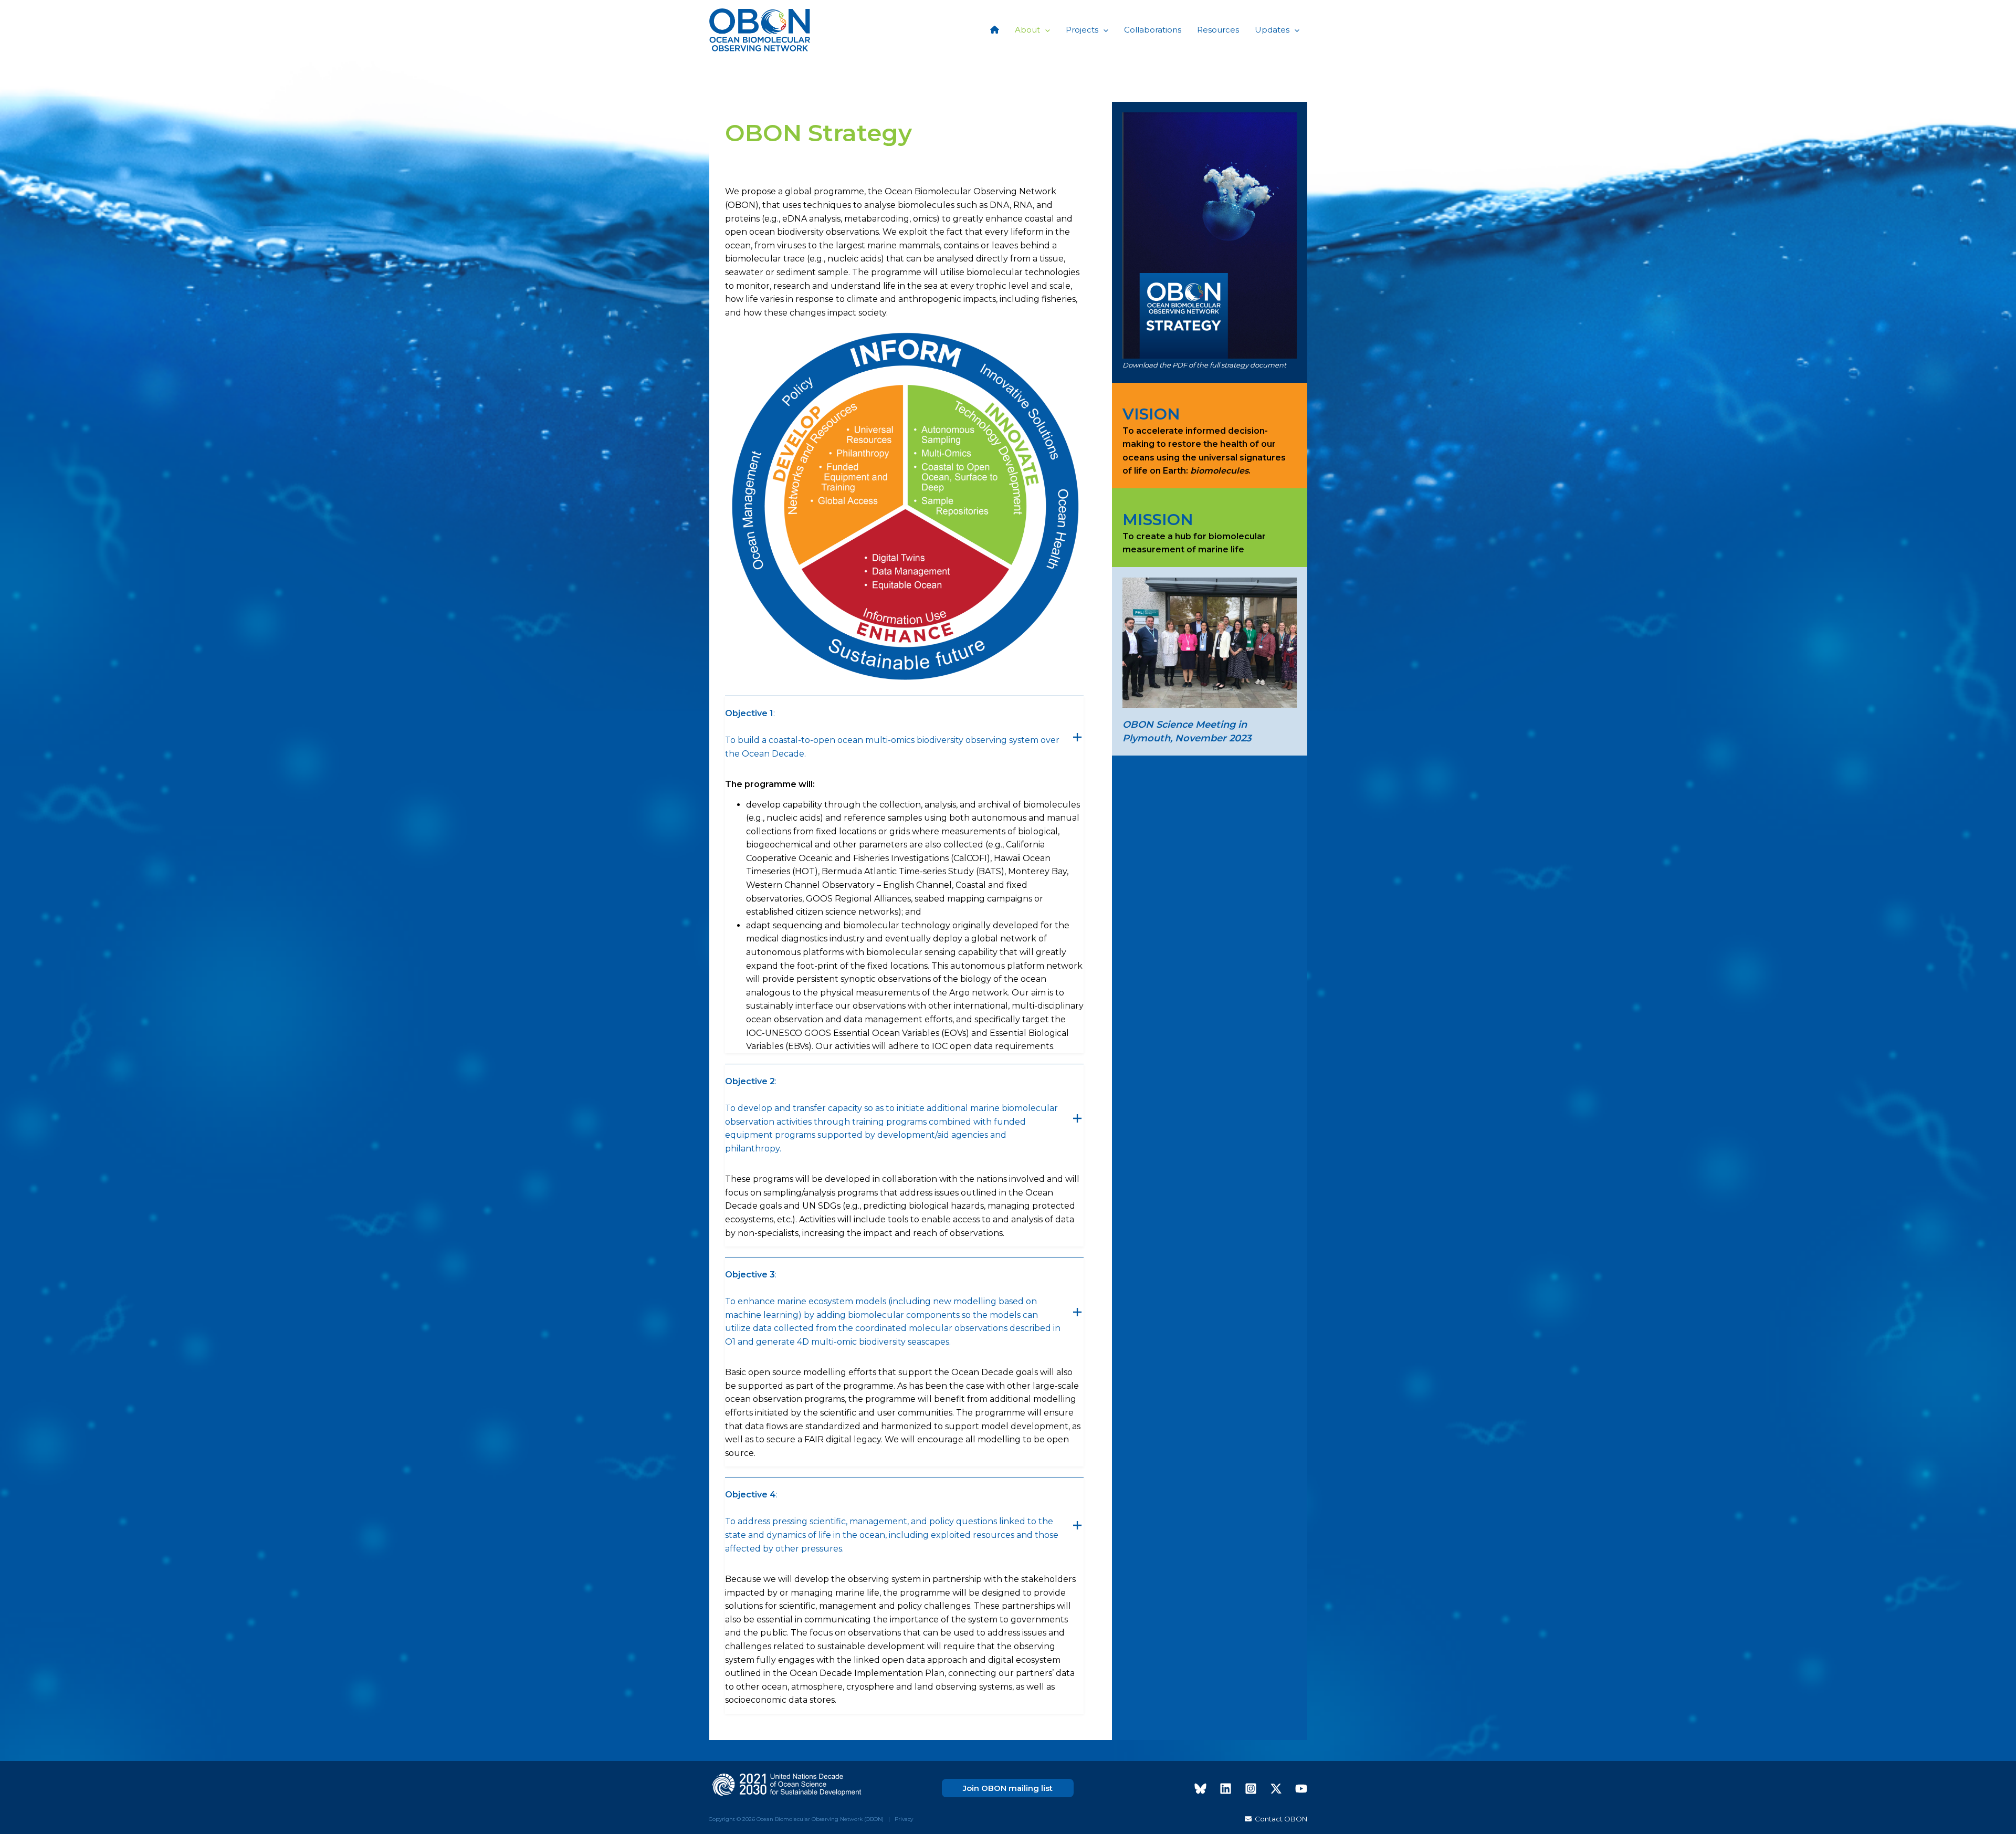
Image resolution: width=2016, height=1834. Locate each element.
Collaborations (1153, 30)
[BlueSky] (1200, 1789)
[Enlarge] (1070, 340)
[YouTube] (1301, 1789)
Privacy (904, 1819)
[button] (1045, 30)
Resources (1218, 30)
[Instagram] (1251, 1789)
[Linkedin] (1226, 1789)
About (1027, 30)
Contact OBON (1279, 1819)
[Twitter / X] (1276, 1789)
